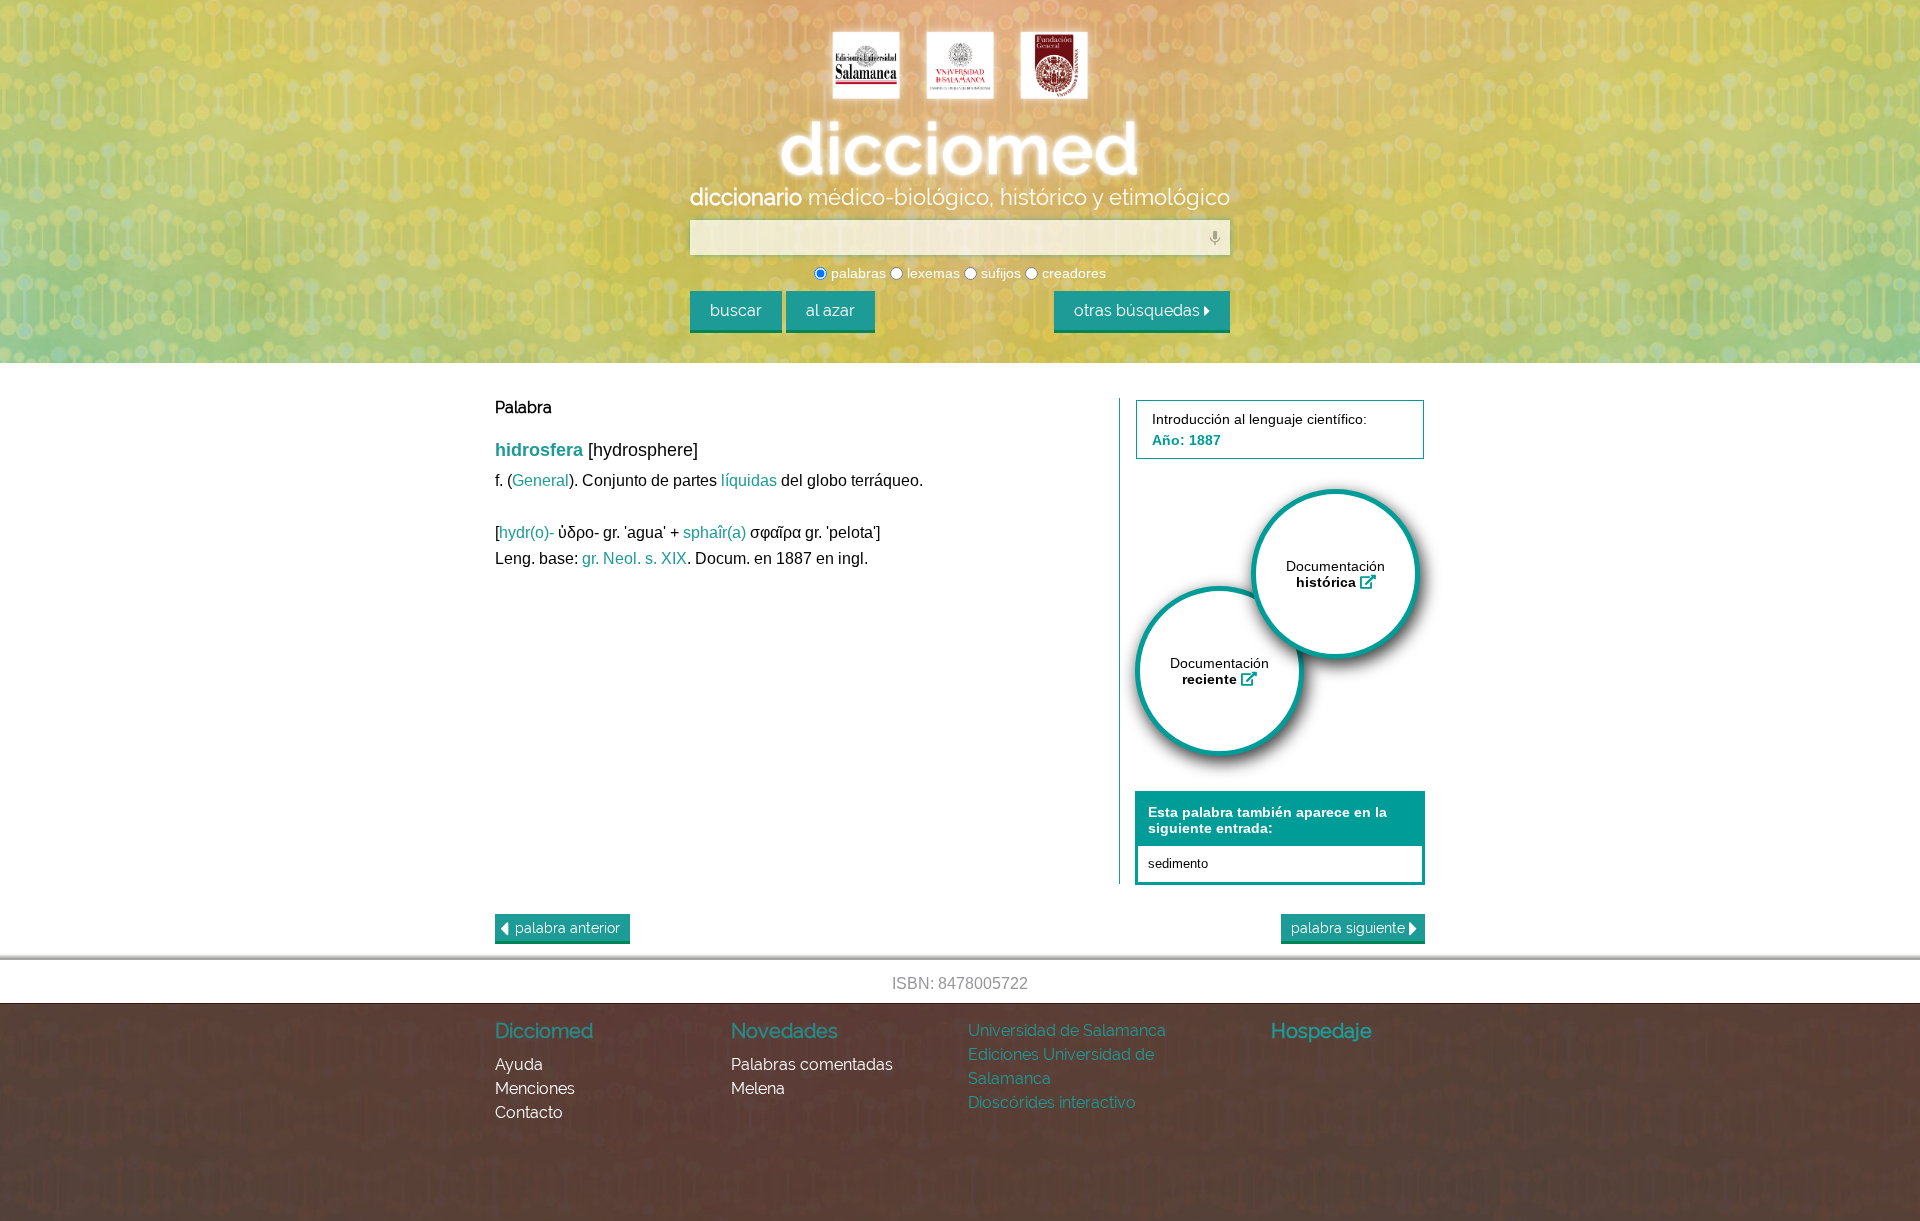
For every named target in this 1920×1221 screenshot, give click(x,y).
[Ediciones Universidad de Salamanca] (866, 67)
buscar (736, 310)
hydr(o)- (526, 532)
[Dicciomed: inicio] (960, 149)
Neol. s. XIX (645, 558)
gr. (590, 558)
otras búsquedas (1139, 310)
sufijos (999, 273)
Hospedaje (1321, 1031)
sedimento (1178, 863)
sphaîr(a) (714, 532)
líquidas (749, 480)
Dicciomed (544, 1031)
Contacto (529, 1112)
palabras (856, 273)
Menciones (535, 1088)
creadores (1072, 273)
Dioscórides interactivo (1052, 1102)
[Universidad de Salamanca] (960, 67)
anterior (567, 928)
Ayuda (519, 1064)
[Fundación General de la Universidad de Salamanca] (1054, 67)
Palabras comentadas (812, 1064)
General (540, 480)
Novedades (784, 1031)
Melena (758, 1088)
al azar (830, 310)
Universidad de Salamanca (1067, 1030)
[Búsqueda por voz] (1215, 237)
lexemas (931, 273)
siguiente (1350, 928)
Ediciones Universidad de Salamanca (1061, 1066)
